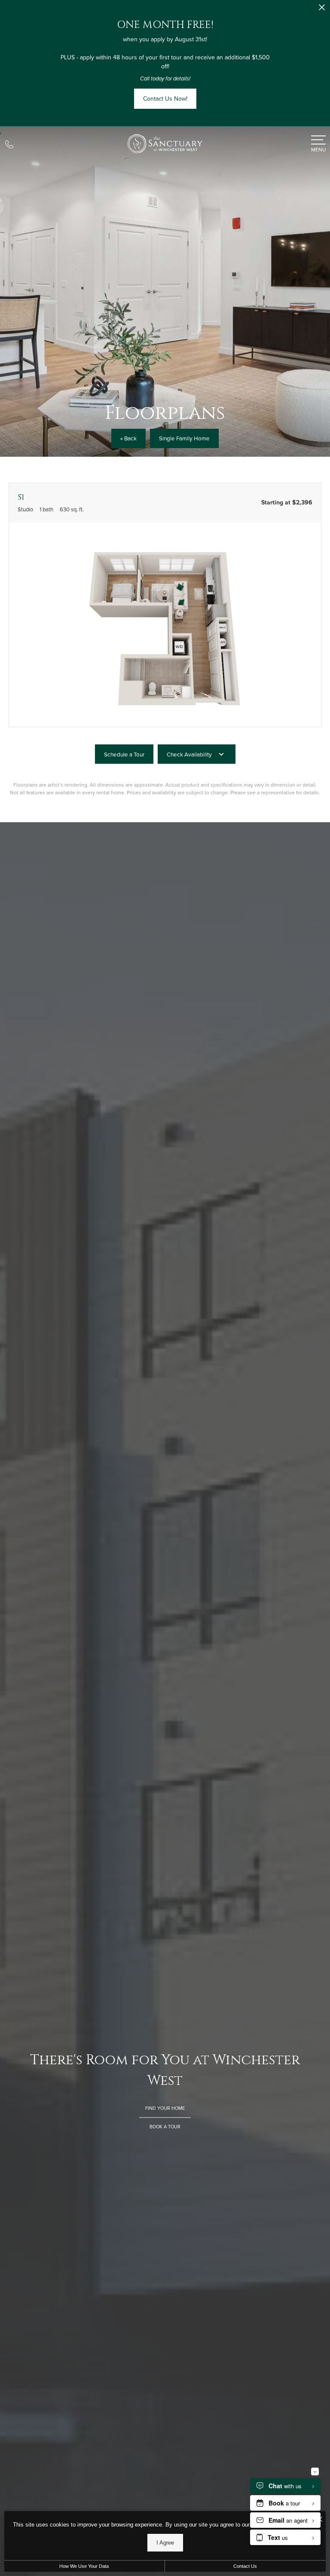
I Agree (165, 2543)
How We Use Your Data (84, 2566)
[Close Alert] (322, 10)
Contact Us (245, 2566)
